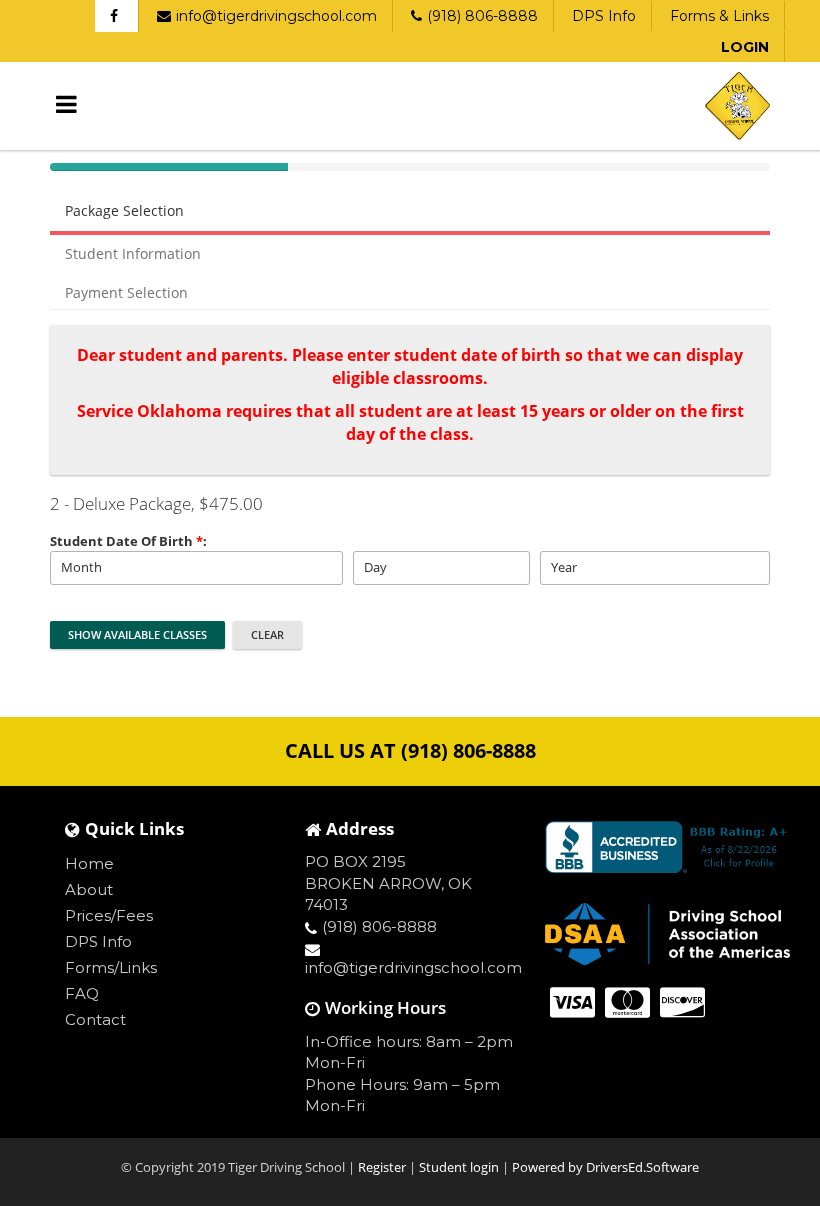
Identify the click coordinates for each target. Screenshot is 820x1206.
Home (89, 863)
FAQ (82, 993)
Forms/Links (111, 967)
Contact (95, 1019)
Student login (460, 1167)
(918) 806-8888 (482, 16)
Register (383, 1167)
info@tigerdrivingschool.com (276, 16)
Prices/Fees (109, 915)
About (89, 889)
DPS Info (604, 16)
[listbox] (196, 568)
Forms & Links (719, 16)
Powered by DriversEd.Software (605, 1167)
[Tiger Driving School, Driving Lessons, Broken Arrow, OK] (670, 847)
